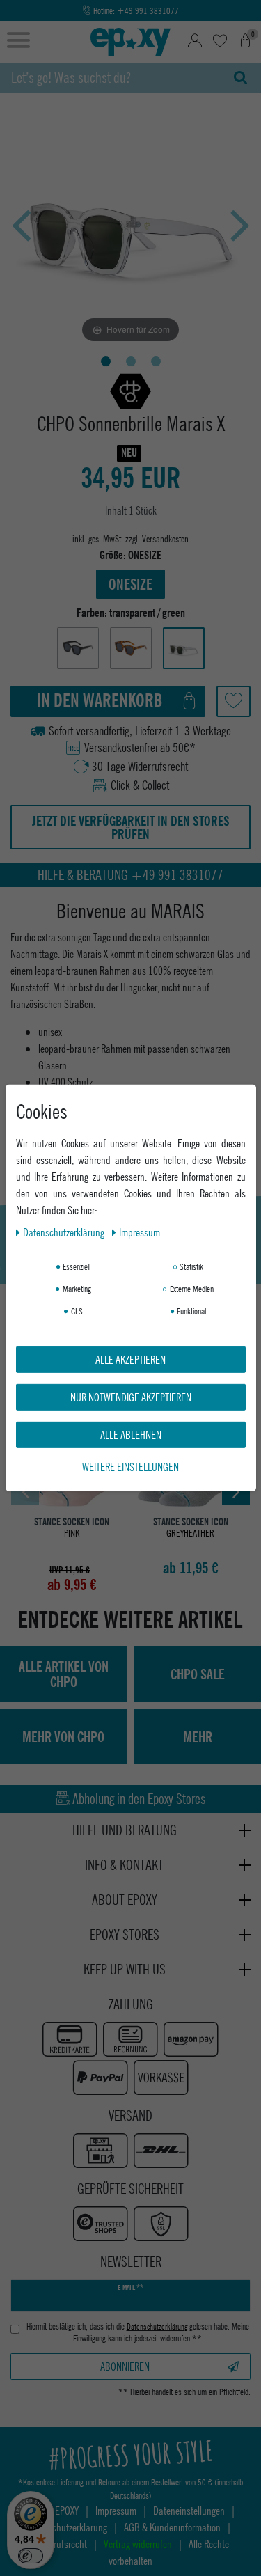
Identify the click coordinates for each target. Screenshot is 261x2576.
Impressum (140, 1232)
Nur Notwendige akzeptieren (131, 1397)
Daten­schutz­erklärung (65, 1232)
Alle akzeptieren (130, 1359)
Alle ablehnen (131, 1435)
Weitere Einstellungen (130, 1467)
